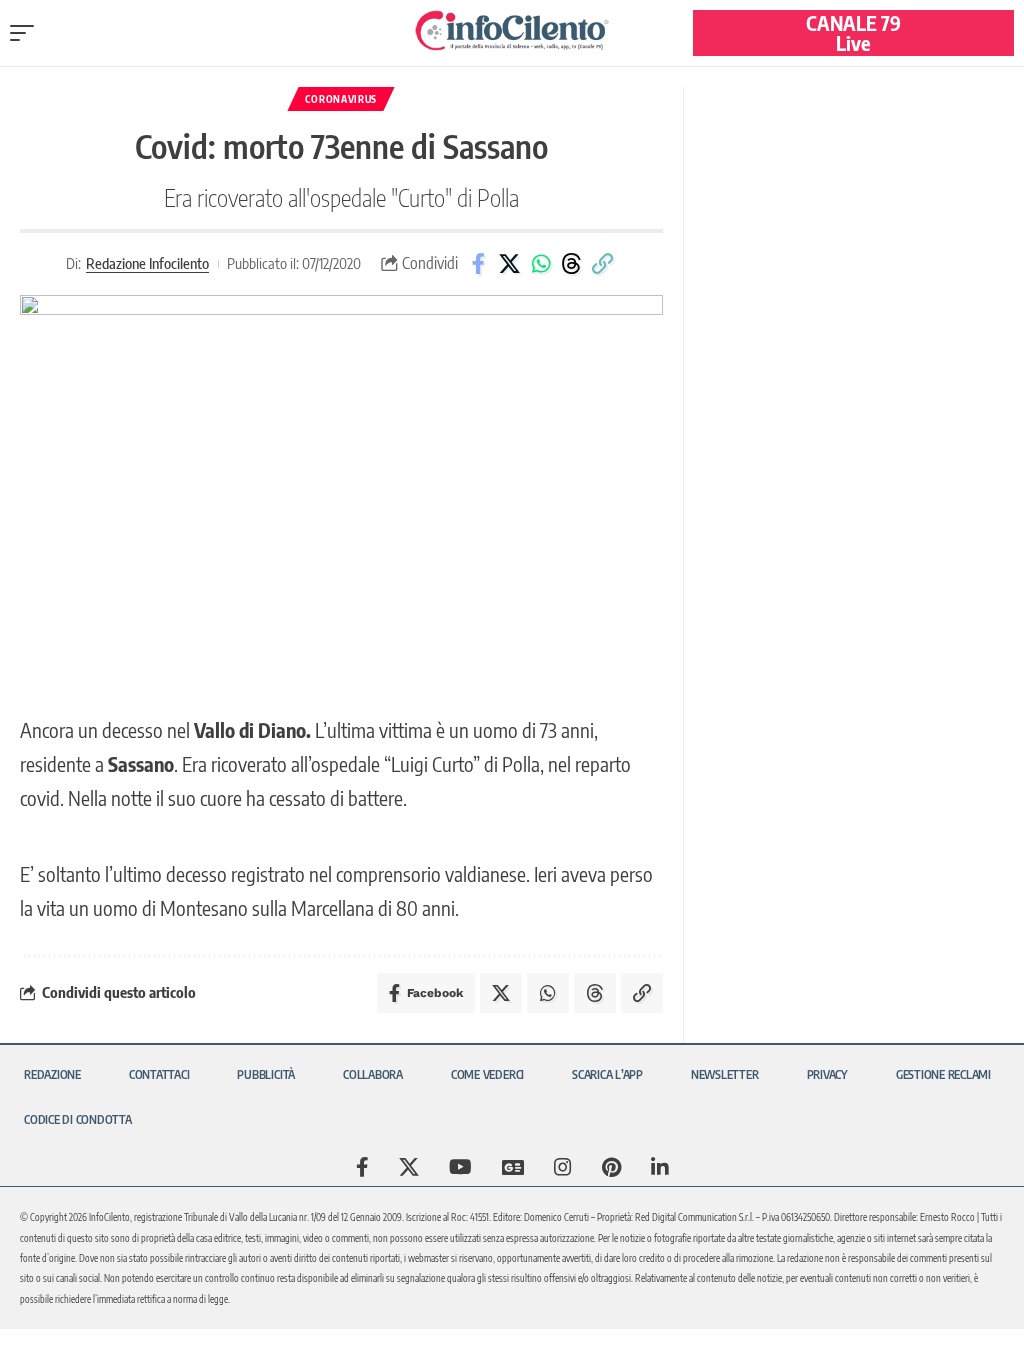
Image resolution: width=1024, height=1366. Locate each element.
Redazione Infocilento (147, 263)
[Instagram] (563, 1167)
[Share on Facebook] (479, 264)
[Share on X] (510, 264)
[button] (27, 33)
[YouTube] (460, 1167)
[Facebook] (362, 1167)
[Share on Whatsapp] (541, 264)
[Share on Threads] (572, 264)
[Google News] (513, 1167)
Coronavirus (341, 99)
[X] (409, 1167)
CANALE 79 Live (853, 32)
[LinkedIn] (660, 1167)
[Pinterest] (611, 1167)
